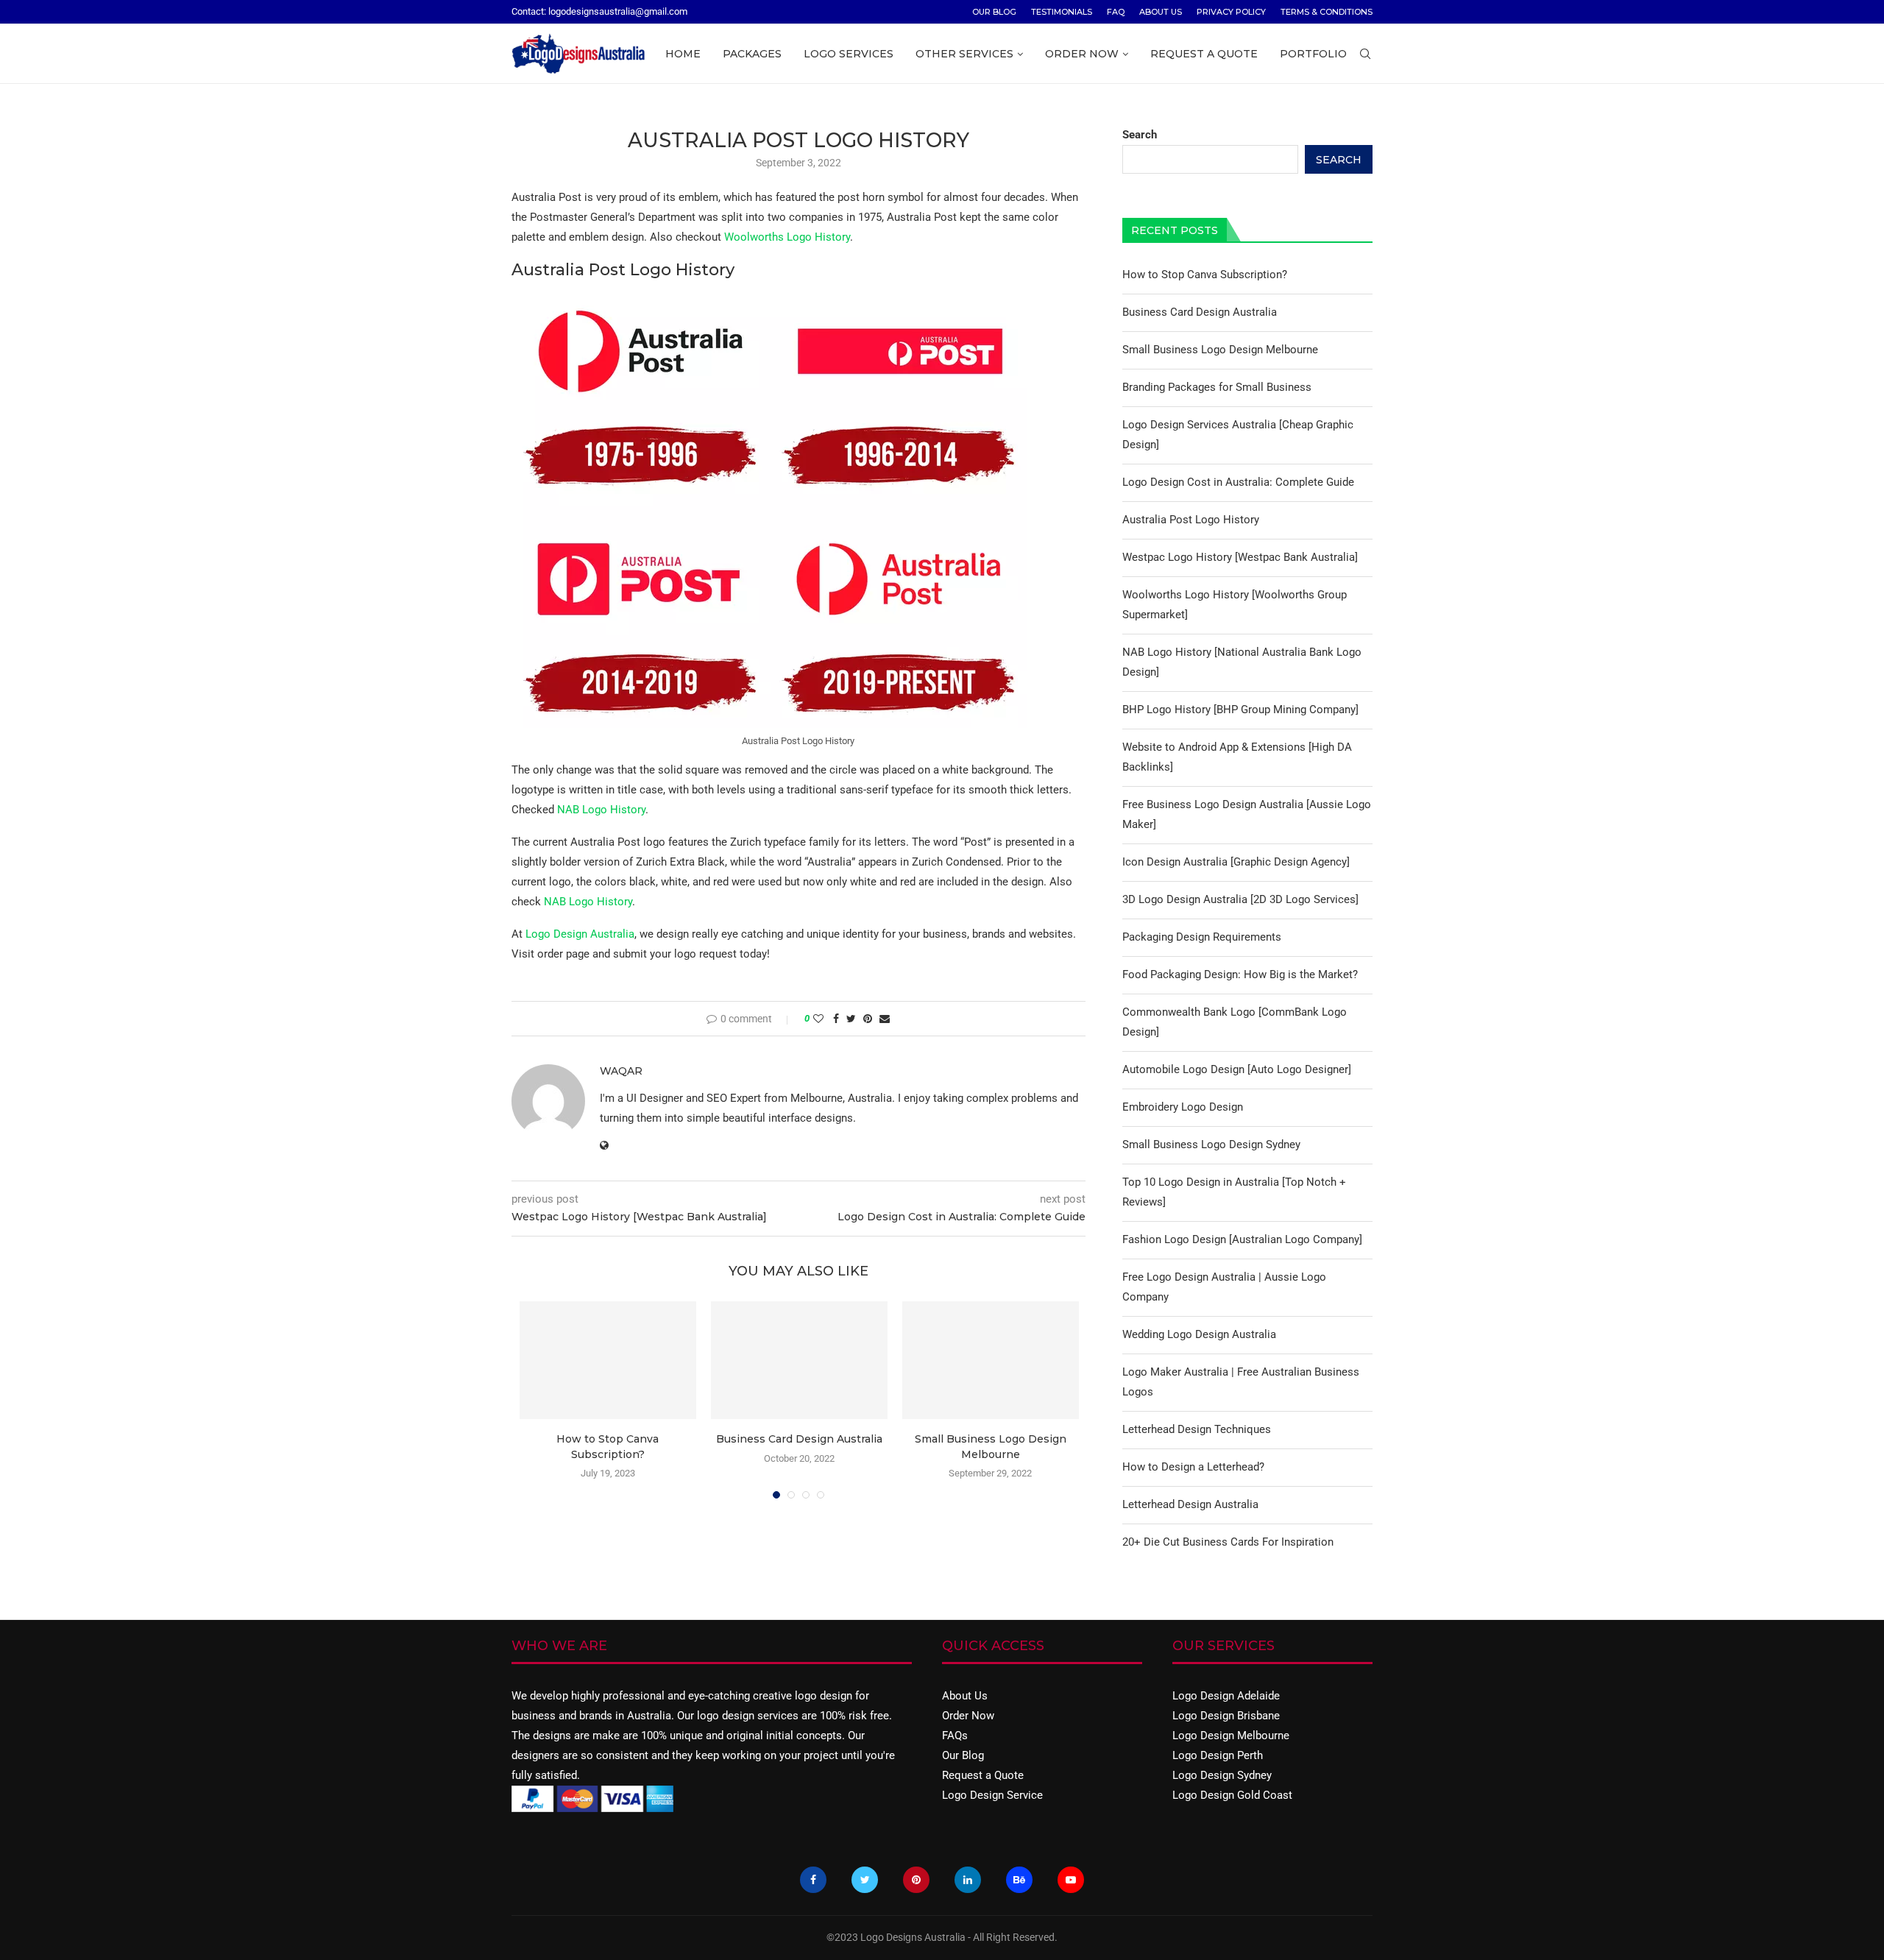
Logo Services (849, 54)
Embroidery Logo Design (1183, 1107)
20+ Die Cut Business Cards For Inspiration (1228, 1542)
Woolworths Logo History (787, 237)
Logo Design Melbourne (1231, 1736)
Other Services (964, 54)
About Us (1161, 12)
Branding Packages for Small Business (1217, 387)
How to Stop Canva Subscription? (1205, 275)
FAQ (1116, 12)
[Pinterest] (916, 1880)
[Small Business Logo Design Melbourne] (991, 1360)
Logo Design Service (992, 1795)
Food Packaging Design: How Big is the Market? (1240, 974)
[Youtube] (1071, 1880)
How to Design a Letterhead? (1193, 1467)
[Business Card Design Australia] (799, 1360)
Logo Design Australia (580, 934)
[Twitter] (865, 1880)
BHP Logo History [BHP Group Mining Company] (1240, 710)
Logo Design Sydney (1222, 1775)
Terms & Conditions (1327, 12)
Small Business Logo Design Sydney (1211, 1144)
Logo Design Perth (1218, 1755)
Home (683, 54)
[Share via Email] (885, 1019)
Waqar (621, 1071)
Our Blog (994, 12)
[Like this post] (818, 1019)
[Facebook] (813, 1880)
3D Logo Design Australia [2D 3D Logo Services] (1240, 899)
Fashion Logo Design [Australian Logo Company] (1242, 1239)
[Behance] (1019, 1880)
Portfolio (1313, 54)
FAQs (955, 1736)
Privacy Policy (1231, 12)
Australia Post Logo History (1191, 520)
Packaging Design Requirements (1202, 937)
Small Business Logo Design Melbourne (1220, 350)
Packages (752, 54)
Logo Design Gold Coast (1232, 1795)
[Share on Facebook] (836, 1019)
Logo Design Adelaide (1226, 1696)
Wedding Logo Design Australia (1199, 1334)
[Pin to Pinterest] (868, 1019)
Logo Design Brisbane (1226, 1716)
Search (1140, 135)
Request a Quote (1204, 54)
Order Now (1082, 54)
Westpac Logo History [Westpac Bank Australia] (1240, 557)
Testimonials (1062, 12)
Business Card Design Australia (799, 1439)
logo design (824, 1696)
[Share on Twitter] (851, 1019)
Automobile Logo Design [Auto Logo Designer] (1237, 1069)
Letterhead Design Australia (1190, 1504)
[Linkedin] (968, 1880)
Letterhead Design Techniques (1197, 1429)
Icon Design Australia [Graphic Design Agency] (1236, 862)
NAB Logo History (601, 810)
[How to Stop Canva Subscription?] (608, 1360)
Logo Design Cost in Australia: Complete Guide (1238, 482)
